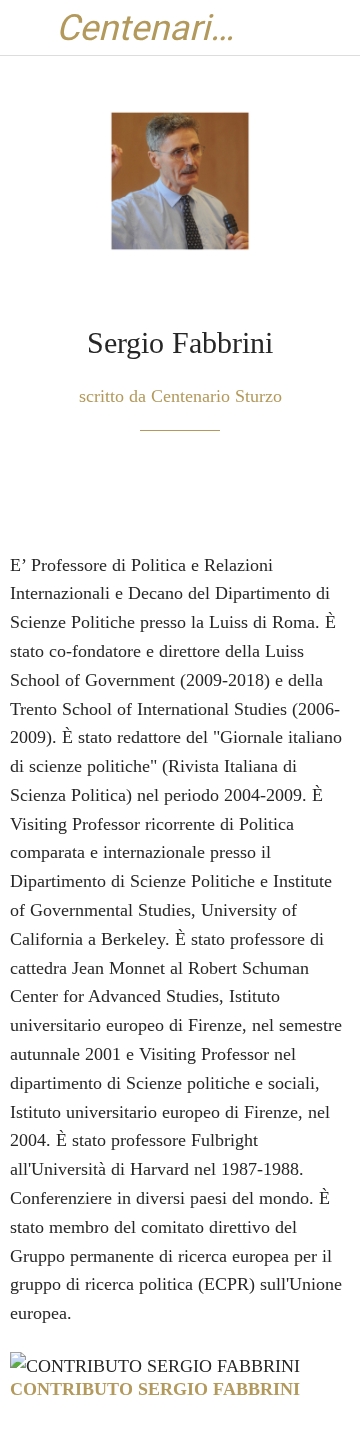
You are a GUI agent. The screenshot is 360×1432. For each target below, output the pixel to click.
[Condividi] (278, 491)
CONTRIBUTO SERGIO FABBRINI (155, 1389)
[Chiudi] (28, 28)
